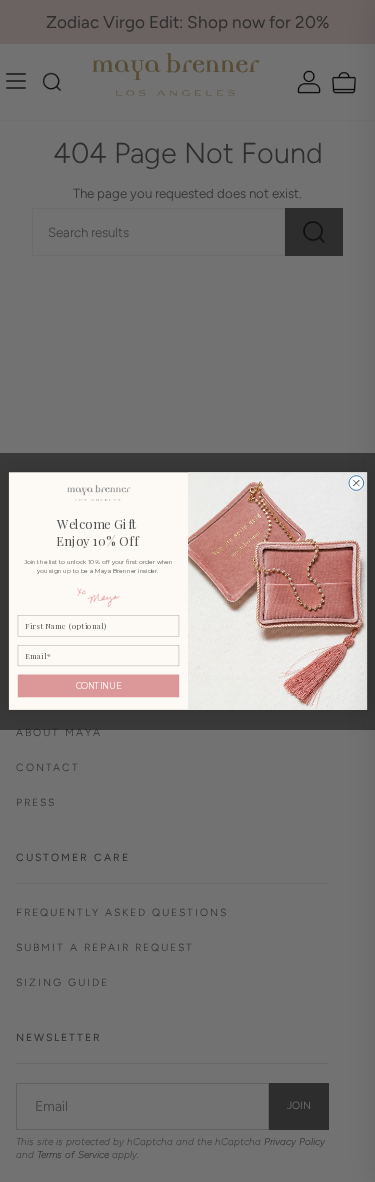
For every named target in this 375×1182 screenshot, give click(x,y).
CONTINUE (98, 686)
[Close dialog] (355, 482)
